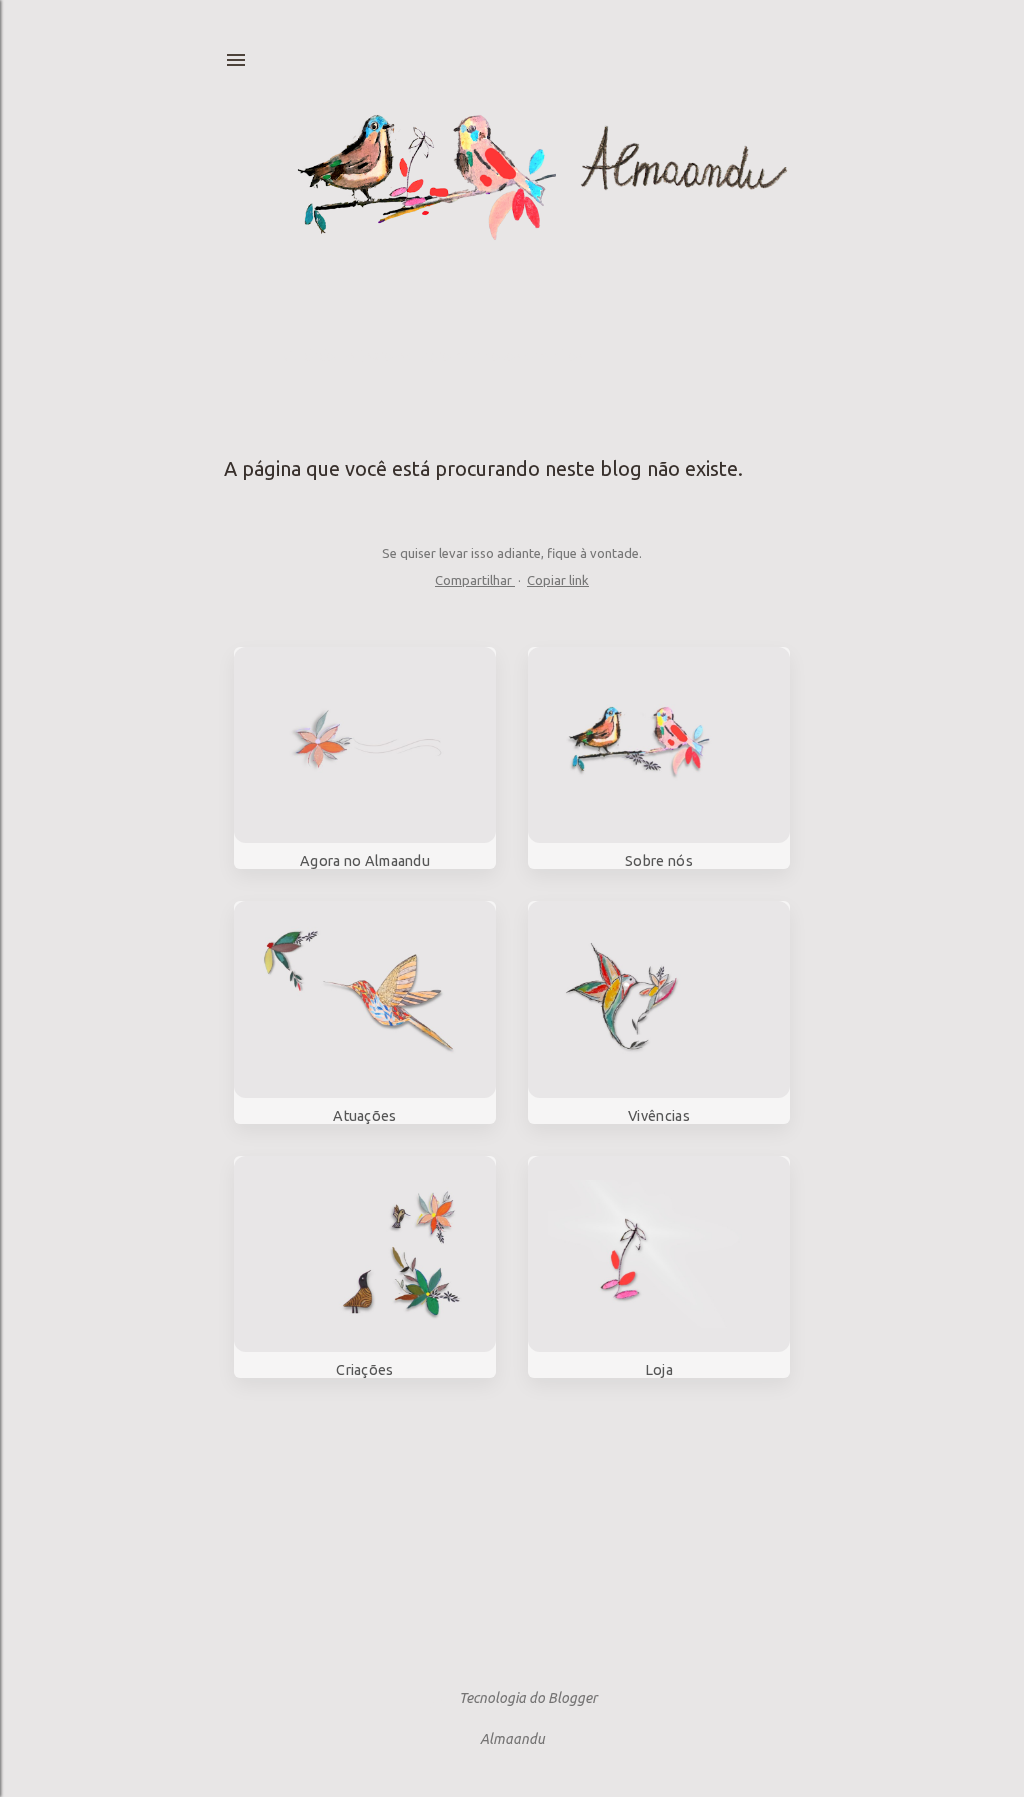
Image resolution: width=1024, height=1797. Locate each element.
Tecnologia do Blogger (528, 1698)
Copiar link (558, 580)
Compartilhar (475, 580)
